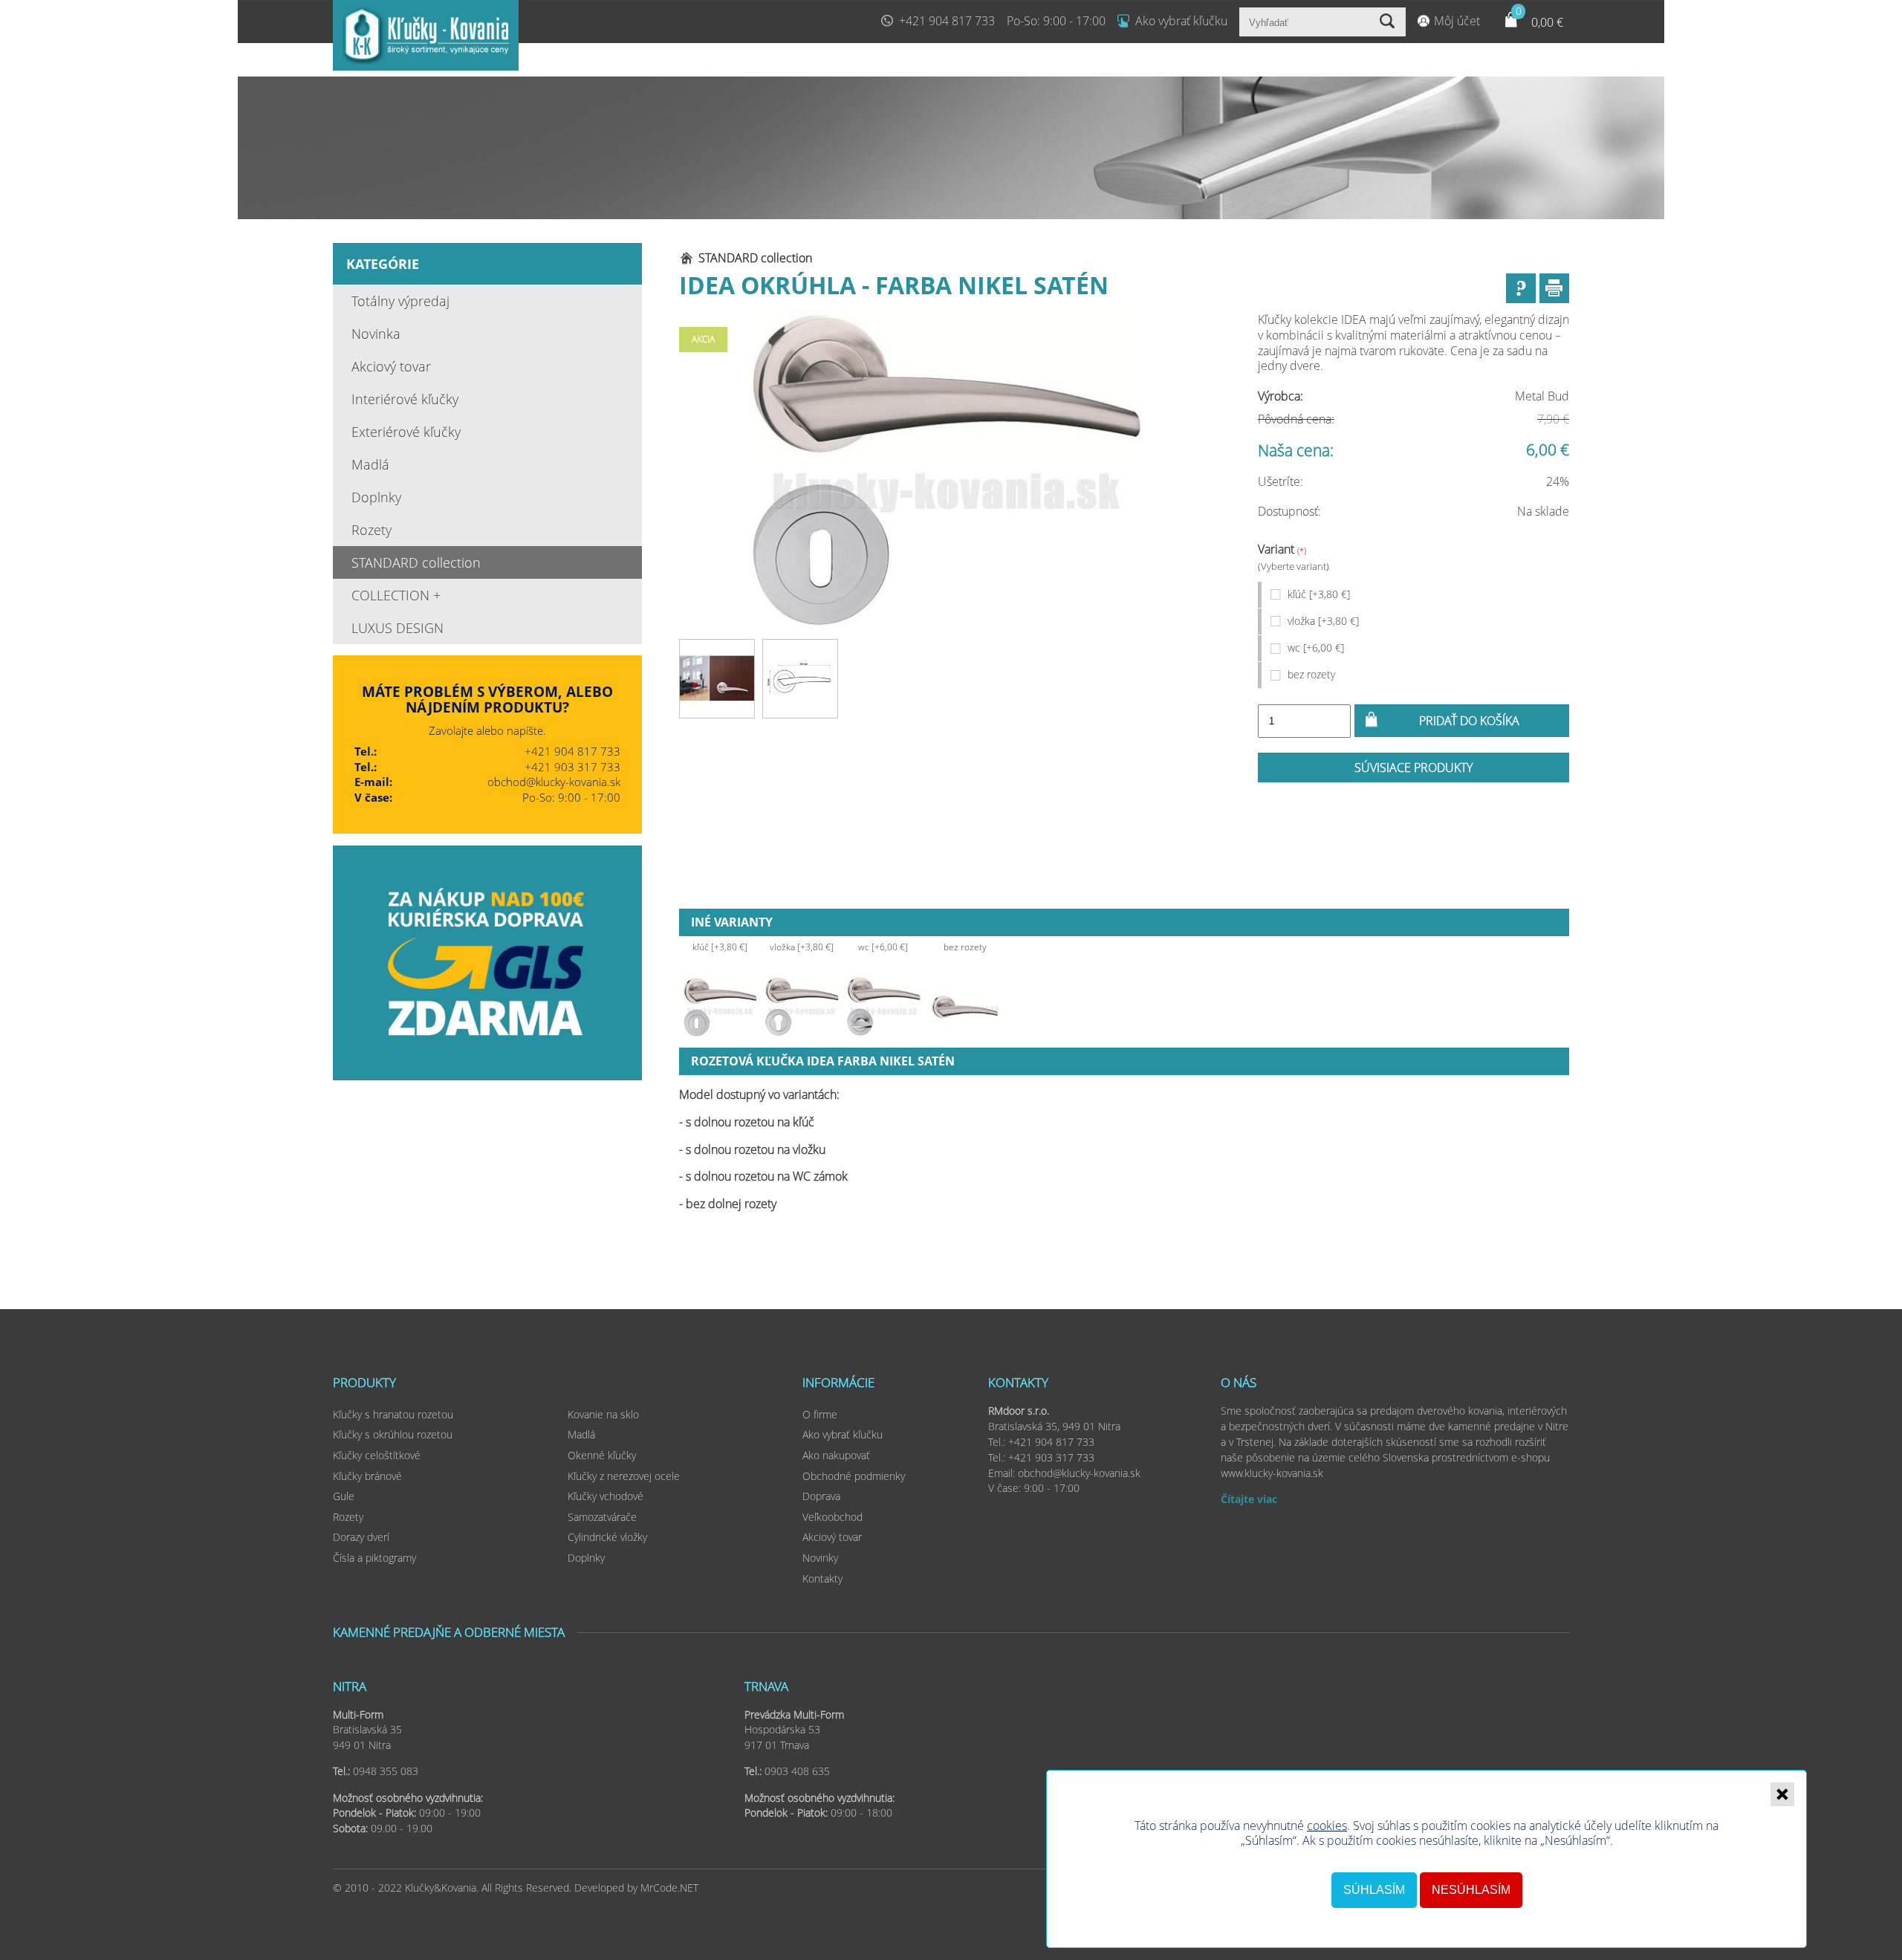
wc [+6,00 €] (1316, 648)
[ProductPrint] (1554, 288)
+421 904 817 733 (947, 21)
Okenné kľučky (602, 1455)
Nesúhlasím (1471, 1890)
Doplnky (376, 497)
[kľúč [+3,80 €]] (720, 1007)
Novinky (820, 1558)
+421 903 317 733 (572, 767)
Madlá (370, 464)
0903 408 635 (797, 1771)
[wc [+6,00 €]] (883, 1007)
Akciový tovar (391, 366)
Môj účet (1457, 21)
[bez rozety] (965, 1007)
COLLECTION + (396, 595)
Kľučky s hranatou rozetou (393, 1414)
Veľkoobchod (832, 1517)
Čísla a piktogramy (374, 1558)
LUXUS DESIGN (397, 628)
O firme (820, 1414)
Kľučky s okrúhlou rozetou (393, 1434)
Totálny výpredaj (400, 301)
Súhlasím (1374, 1890)
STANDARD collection (416, 562)
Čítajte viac (1249, 1499)
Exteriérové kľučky (406, 432)
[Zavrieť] (1782, 1794)
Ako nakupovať (836, 1455)
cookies (1327, 1826)
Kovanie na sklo (603, 1414)
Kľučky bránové (367, 1476)
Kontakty (822, 1578)
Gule (344, 1496)
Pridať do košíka (1469, 721)
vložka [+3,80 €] (1323, 621)
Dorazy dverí (361, 1537)
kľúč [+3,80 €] (1319, 594)
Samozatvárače (602, 1517)
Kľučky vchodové (606, 1496)
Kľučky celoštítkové (377, 1455)
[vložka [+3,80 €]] (802, 1007)
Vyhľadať (1389, 22)
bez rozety (1311, 674)
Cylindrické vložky (607, 1537)
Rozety (371, 530)
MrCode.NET (669, 1888)
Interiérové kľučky (405, 399)
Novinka (376, 334)
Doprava (821, 1496)
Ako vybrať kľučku (1181, 21)
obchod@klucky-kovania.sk (554, 782)
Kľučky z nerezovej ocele (624, 1476)
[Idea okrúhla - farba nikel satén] (946, 472)
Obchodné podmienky (854, 1476)
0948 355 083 (386, 1771)
